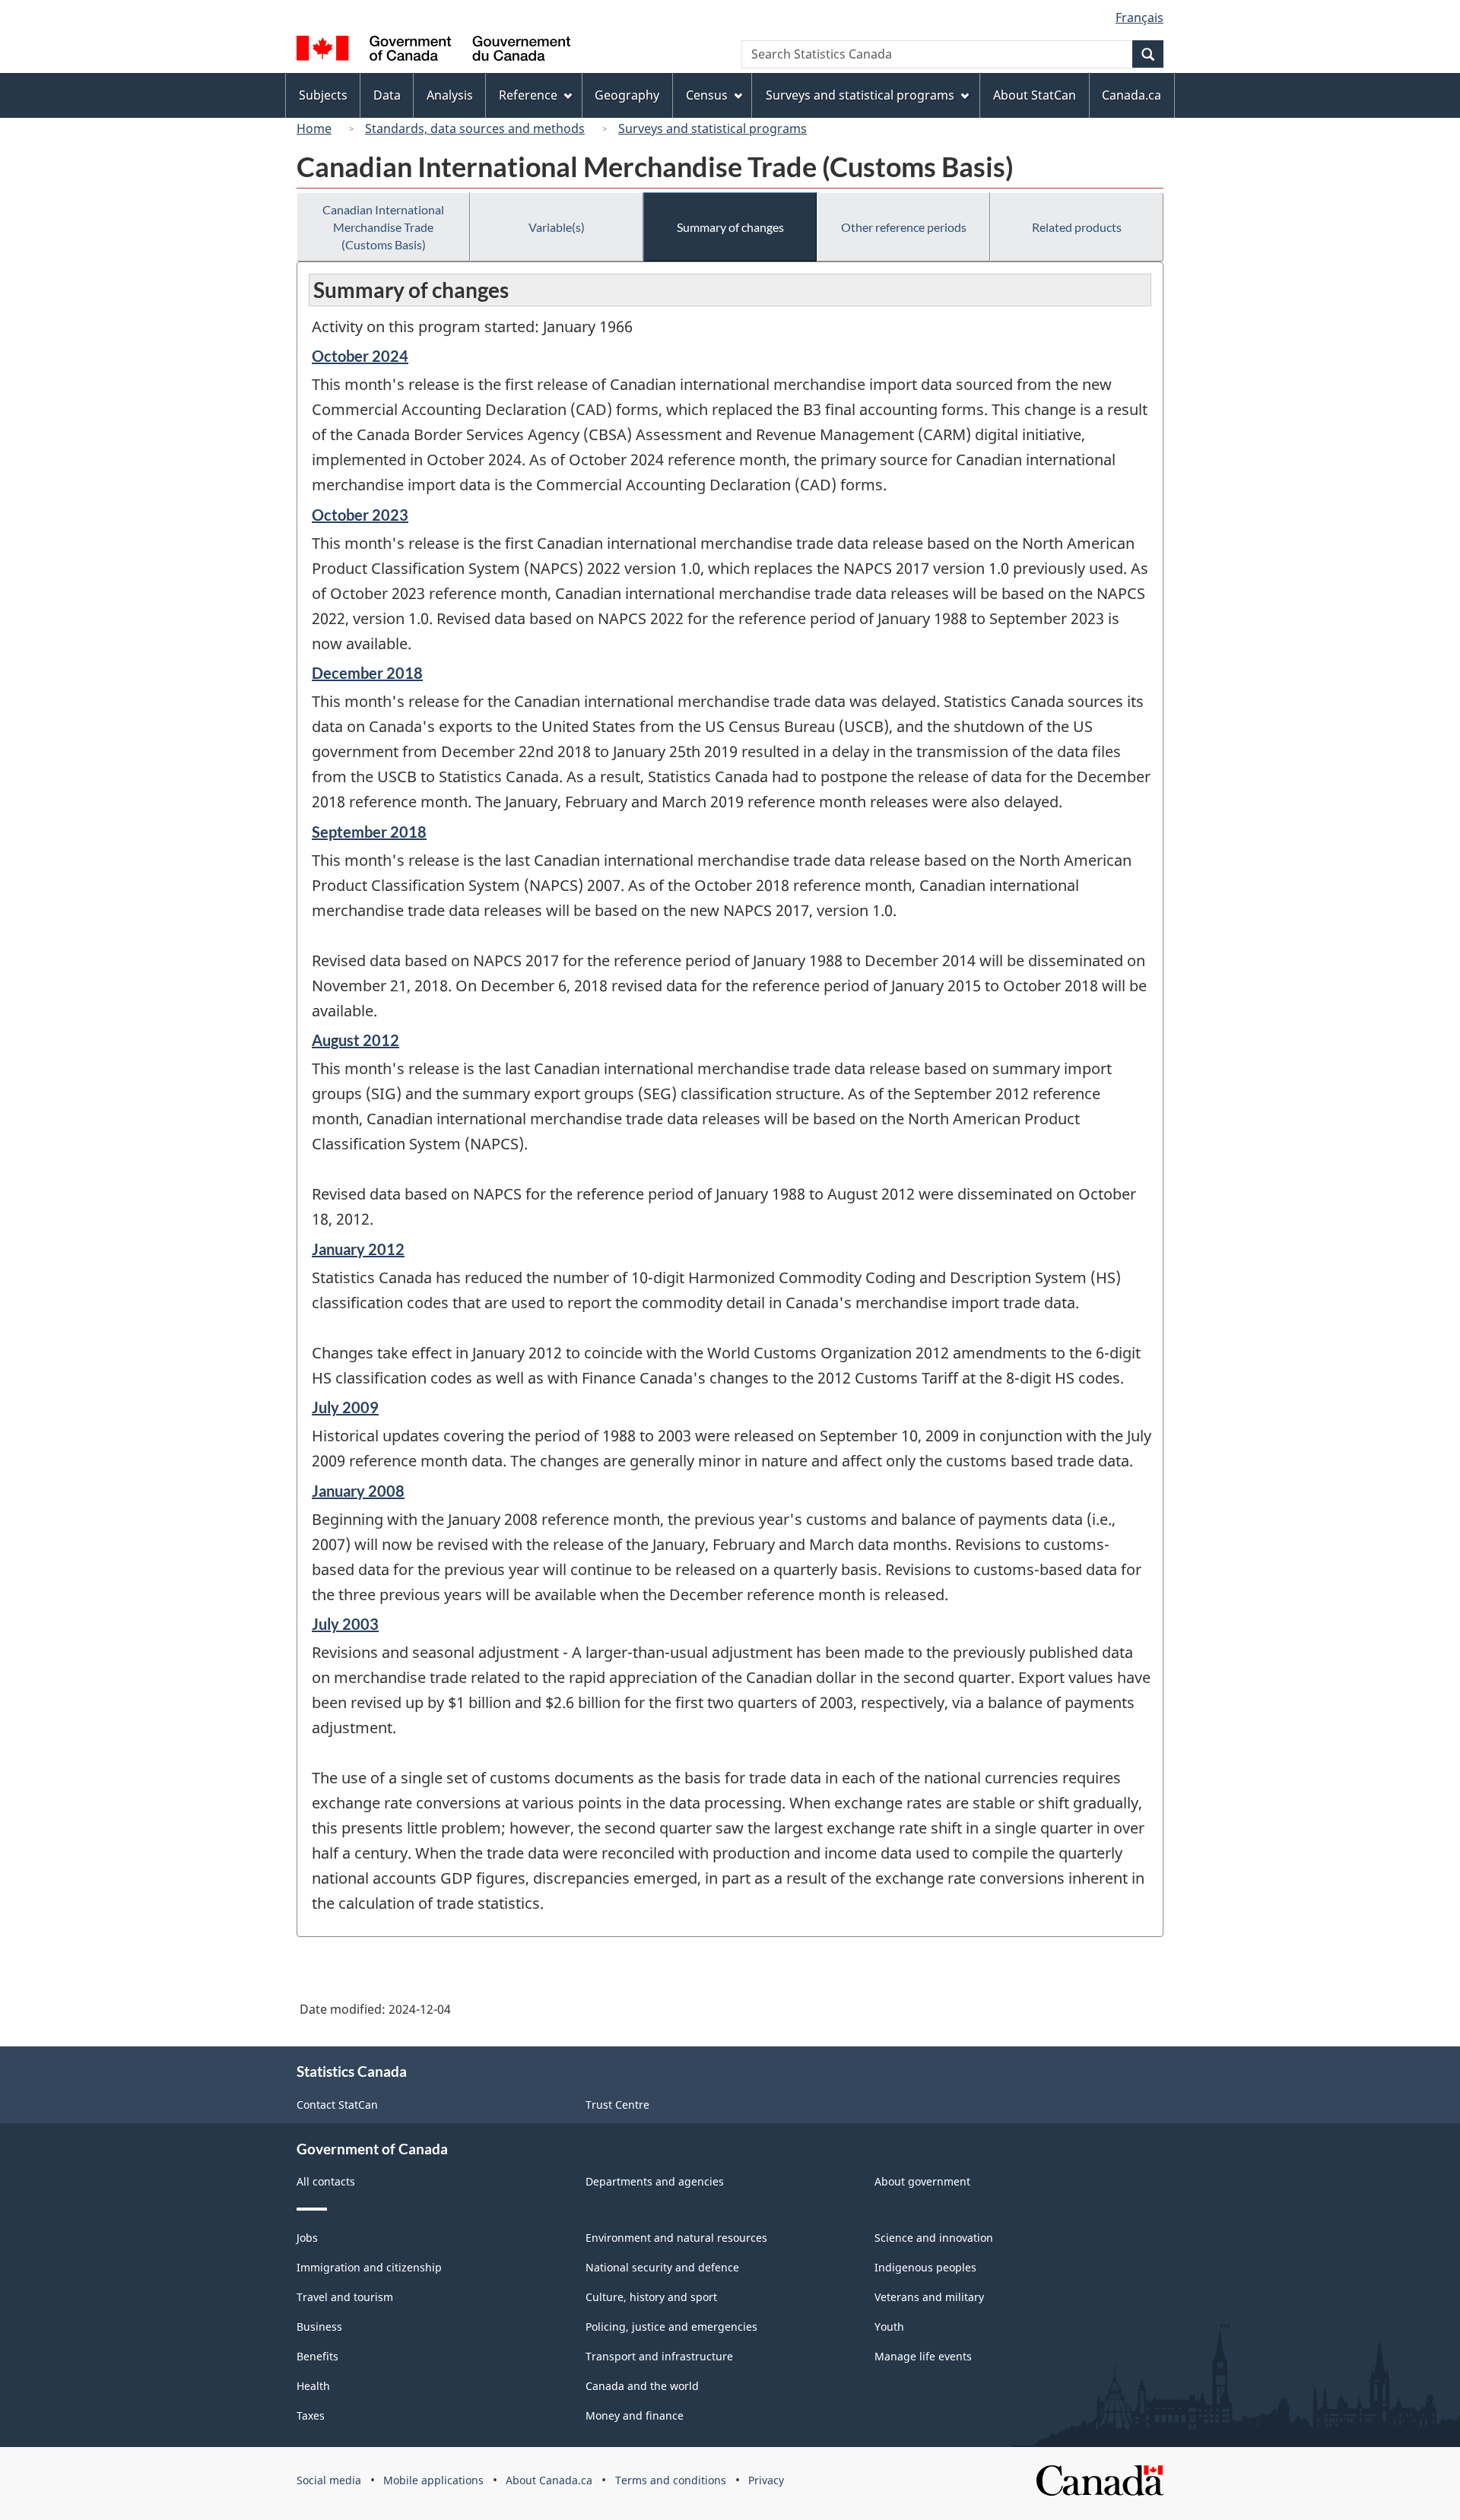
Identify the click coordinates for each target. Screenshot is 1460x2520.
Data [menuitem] (387, 95)
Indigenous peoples (925, 2267)
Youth (889, 2327)
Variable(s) (557, 227)
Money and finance (635, 2415)
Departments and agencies (655, 2181)
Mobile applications (433, 2480)
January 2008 (358, 1491)
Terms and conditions (671, 2480)
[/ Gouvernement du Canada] (433, 51)
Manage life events (923, 2356)
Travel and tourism (345, 2297)
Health (313, 2386)
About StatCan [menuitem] (1035, 95)
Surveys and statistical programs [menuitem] (860, 95)
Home (314, 128)
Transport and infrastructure (659, 2356)
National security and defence (662, 2267)
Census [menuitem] (707, 95)
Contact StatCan (337, 2105)
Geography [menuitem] (627, 95)
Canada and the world (642, 2386)
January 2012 (358, 1249)
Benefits (317, 2356)
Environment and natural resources (676, 2238)
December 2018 (367, 673)
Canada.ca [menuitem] (1131, 95)
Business (319, 2327)
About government (922, 2181)
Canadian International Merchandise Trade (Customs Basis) (383, 227)
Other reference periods (904, 227)
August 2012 (355, 1040)
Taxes (311, 2415)
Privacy (766, 2480)
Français (1139, 17)
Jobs (307, 2238)
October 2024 (360, 356)
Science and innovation (934, 2238)
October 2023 (360, 515)
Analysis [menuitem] (450, 95)
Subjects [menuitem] (323, 95)
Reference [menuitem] (528, 95)
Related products (1077, 227)
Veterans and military (929, 2297)
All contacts (326, 2181)
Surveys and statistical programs (713, 128)
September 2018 (369, 832)
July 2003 (345, 1624)
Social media (329, 2480)
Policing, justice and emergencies (671, 2327)
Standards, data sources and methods (475, 128)
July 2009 (345, 1407)
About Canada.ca (549, 2480)
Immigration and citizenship (369, 2267)
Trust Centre (617, 2105)
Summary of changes (730, 227)
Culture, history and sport (651, 2297)
